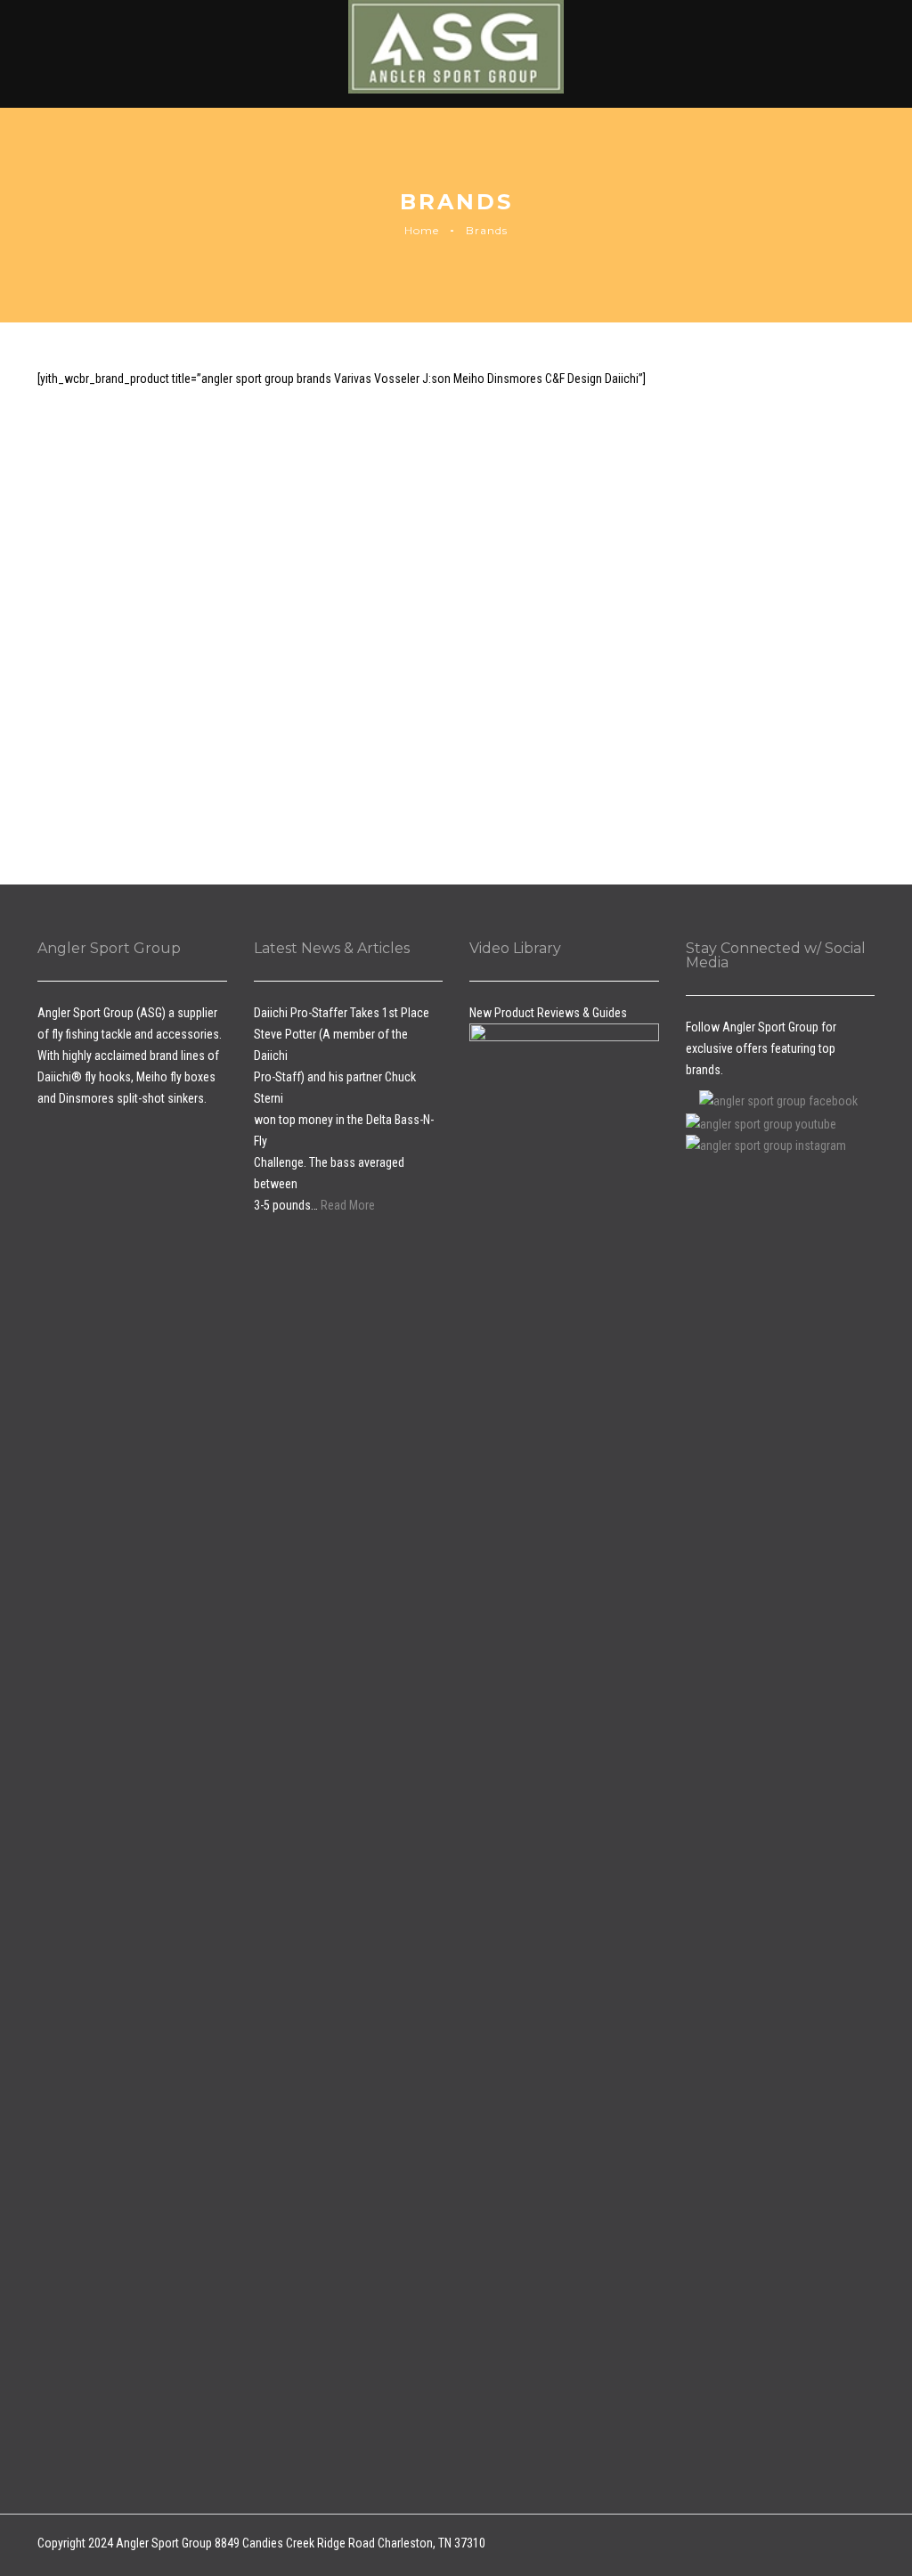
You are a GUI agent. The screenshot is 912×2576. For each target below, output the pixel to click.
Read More (348, 1205)
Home (422, 230)
